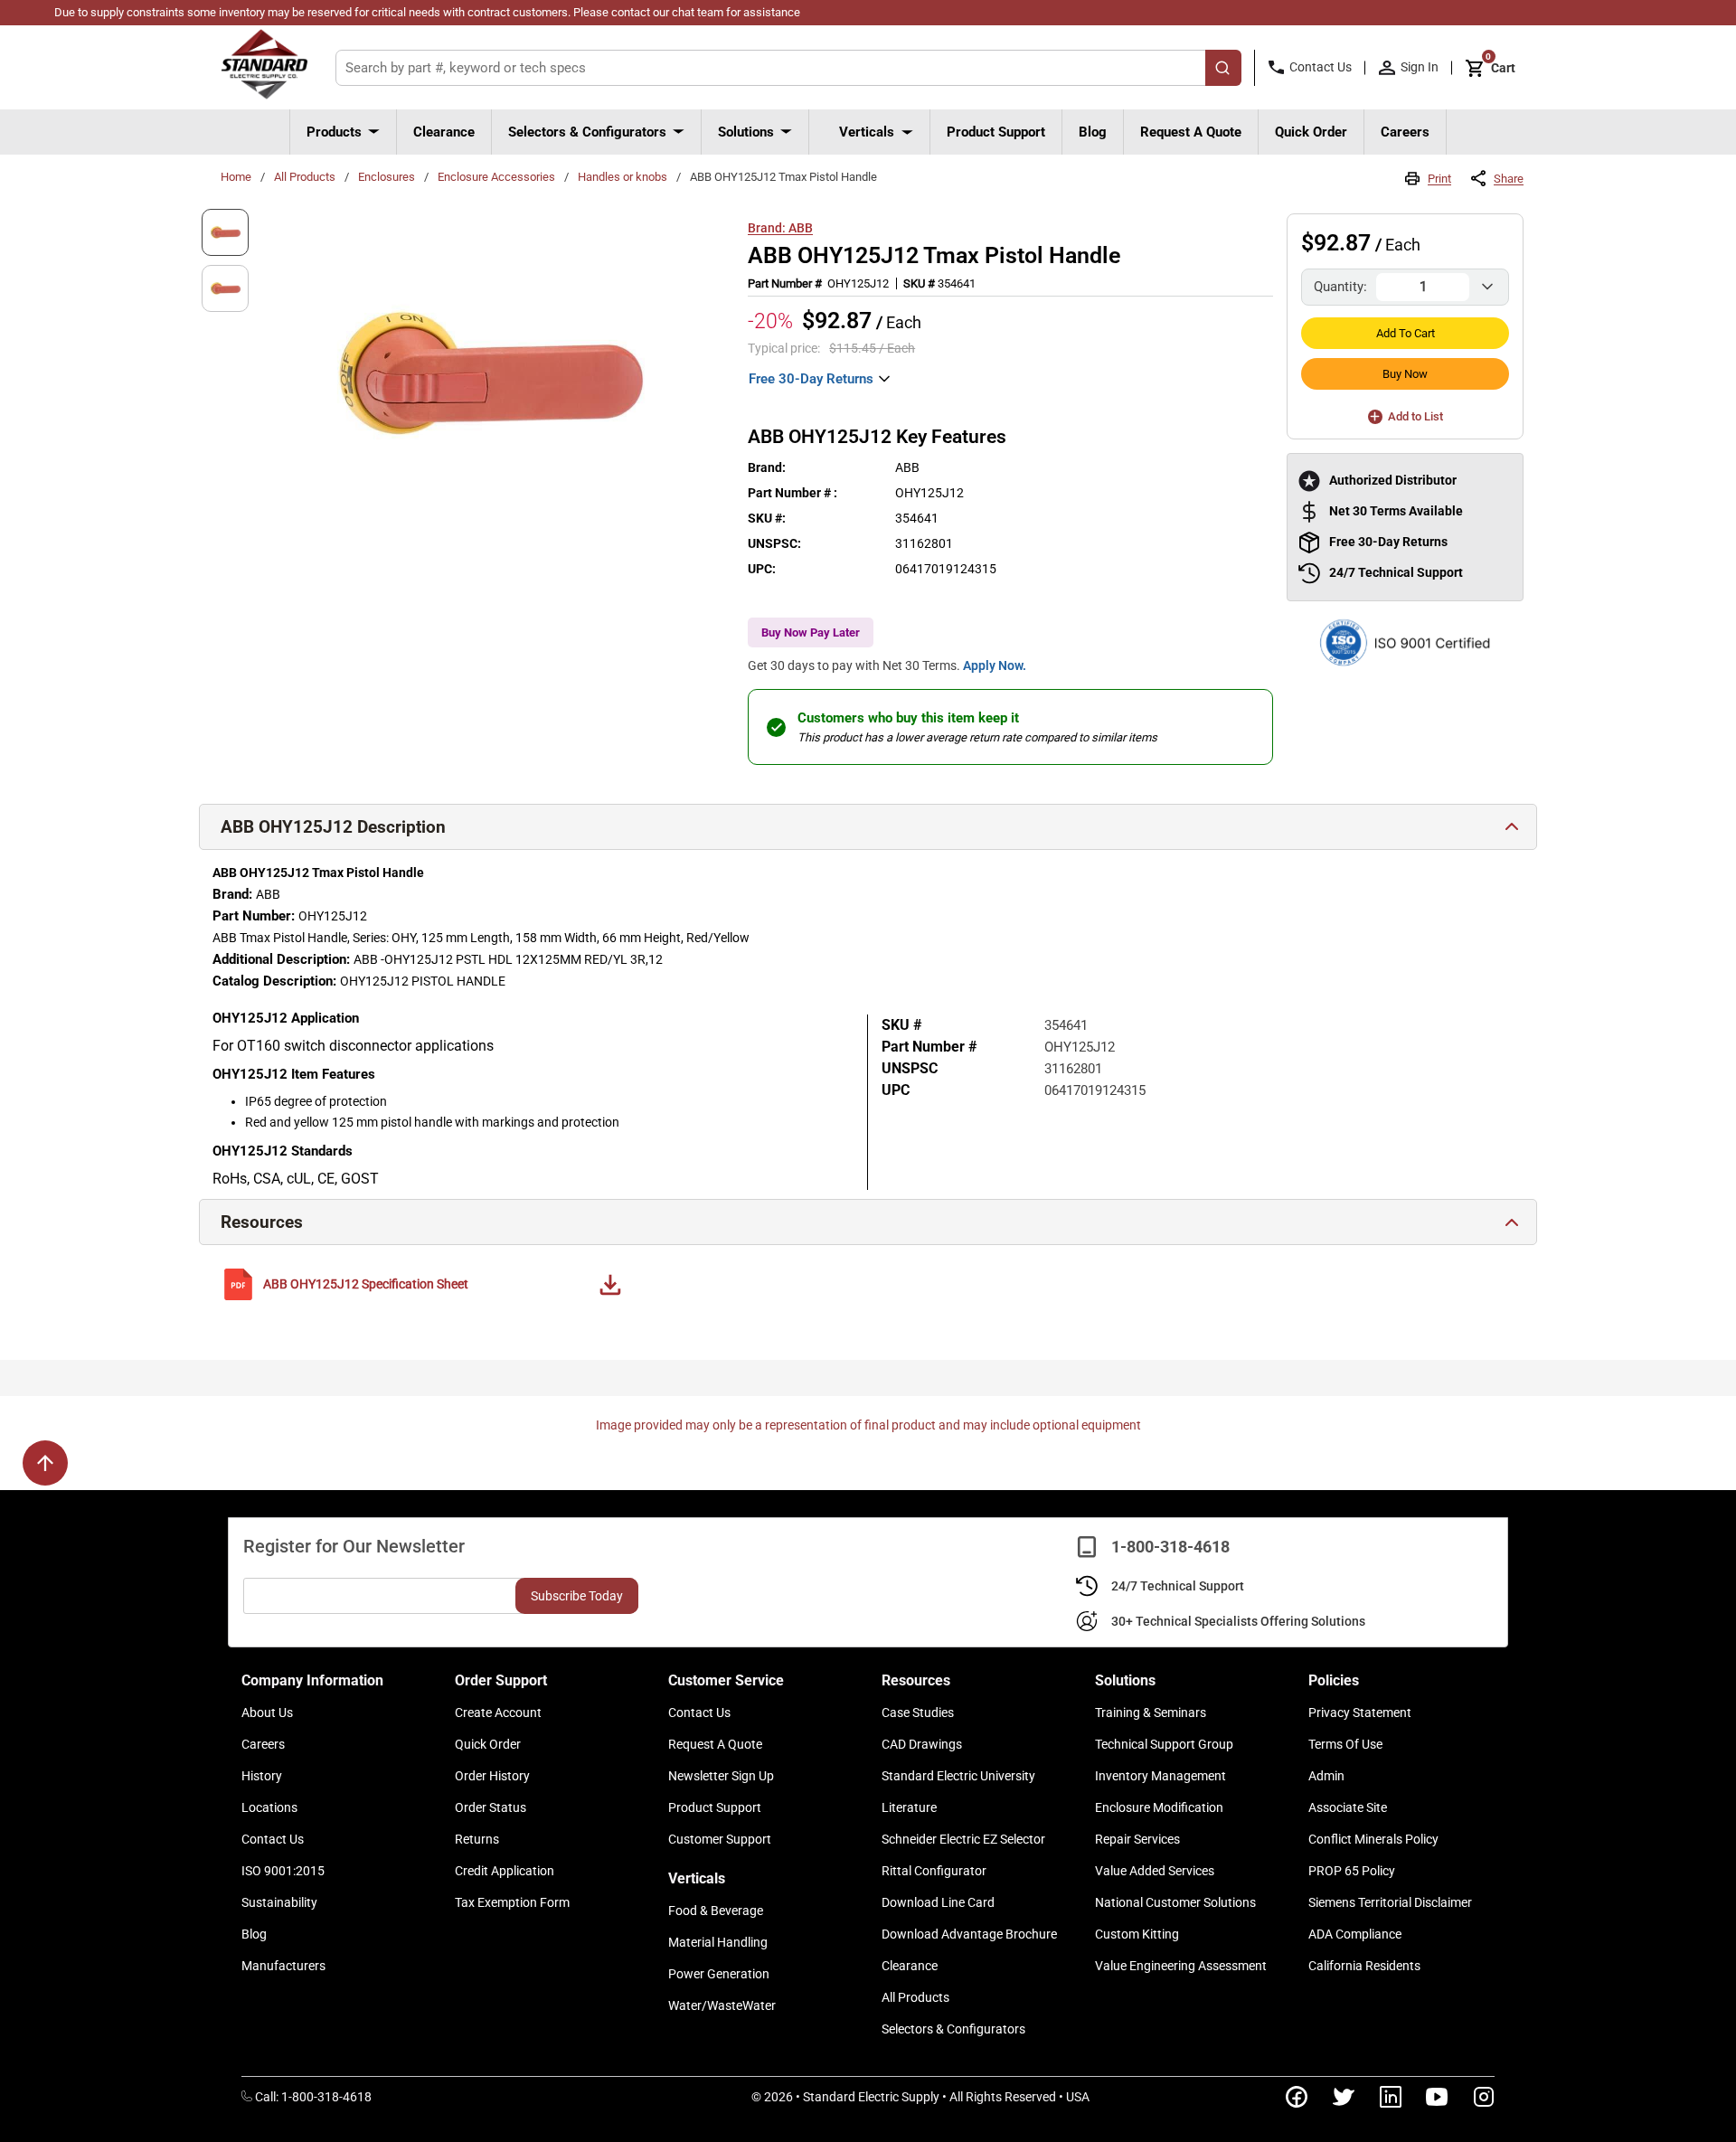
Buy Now (1405, 374)
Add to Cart (1406, 333)
